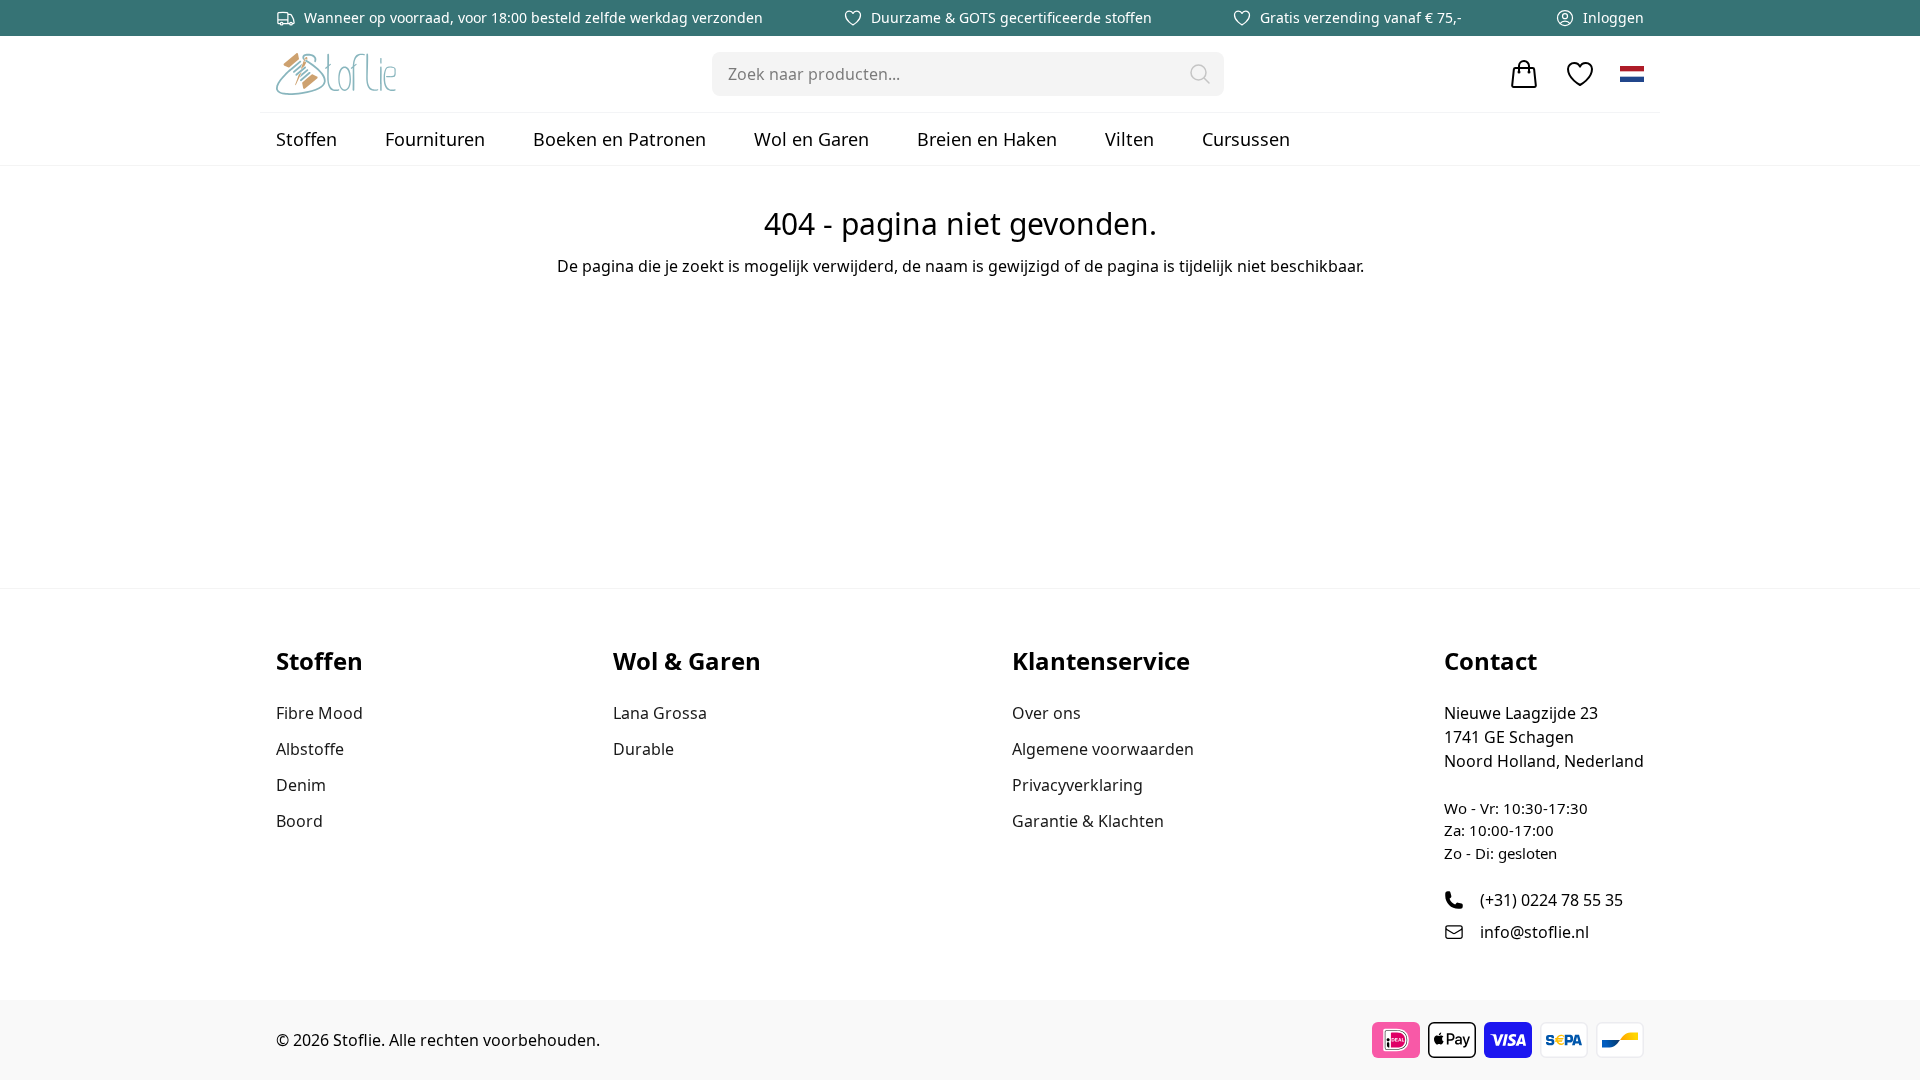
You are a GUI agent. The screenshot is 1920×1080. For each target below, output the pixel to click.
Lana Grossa (660, 713)
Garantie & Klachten (1088, 821)
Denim (301, 785)
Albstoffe (310, 749)
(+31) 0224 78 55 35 (1551, 900)
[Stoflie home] (336, 74)
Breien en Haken (987, 139)
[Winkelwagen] (1524, 74)
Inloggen (1613, 17)
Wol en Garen (811, 139)
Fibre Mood (319, 713)
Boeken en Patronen (619, 139)
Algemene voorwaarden (1103, 749)
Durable (643, 749)
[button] (1200, 74)
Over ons (1046, 713)
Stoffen (306, 139)
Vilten (1129, 139)
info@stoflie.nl (1534, 932)
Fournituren (435, 139)
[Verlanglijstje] (1580, 74)
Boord (299, 821)
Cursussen (1246, 139)
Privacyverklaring (1077, 785)
